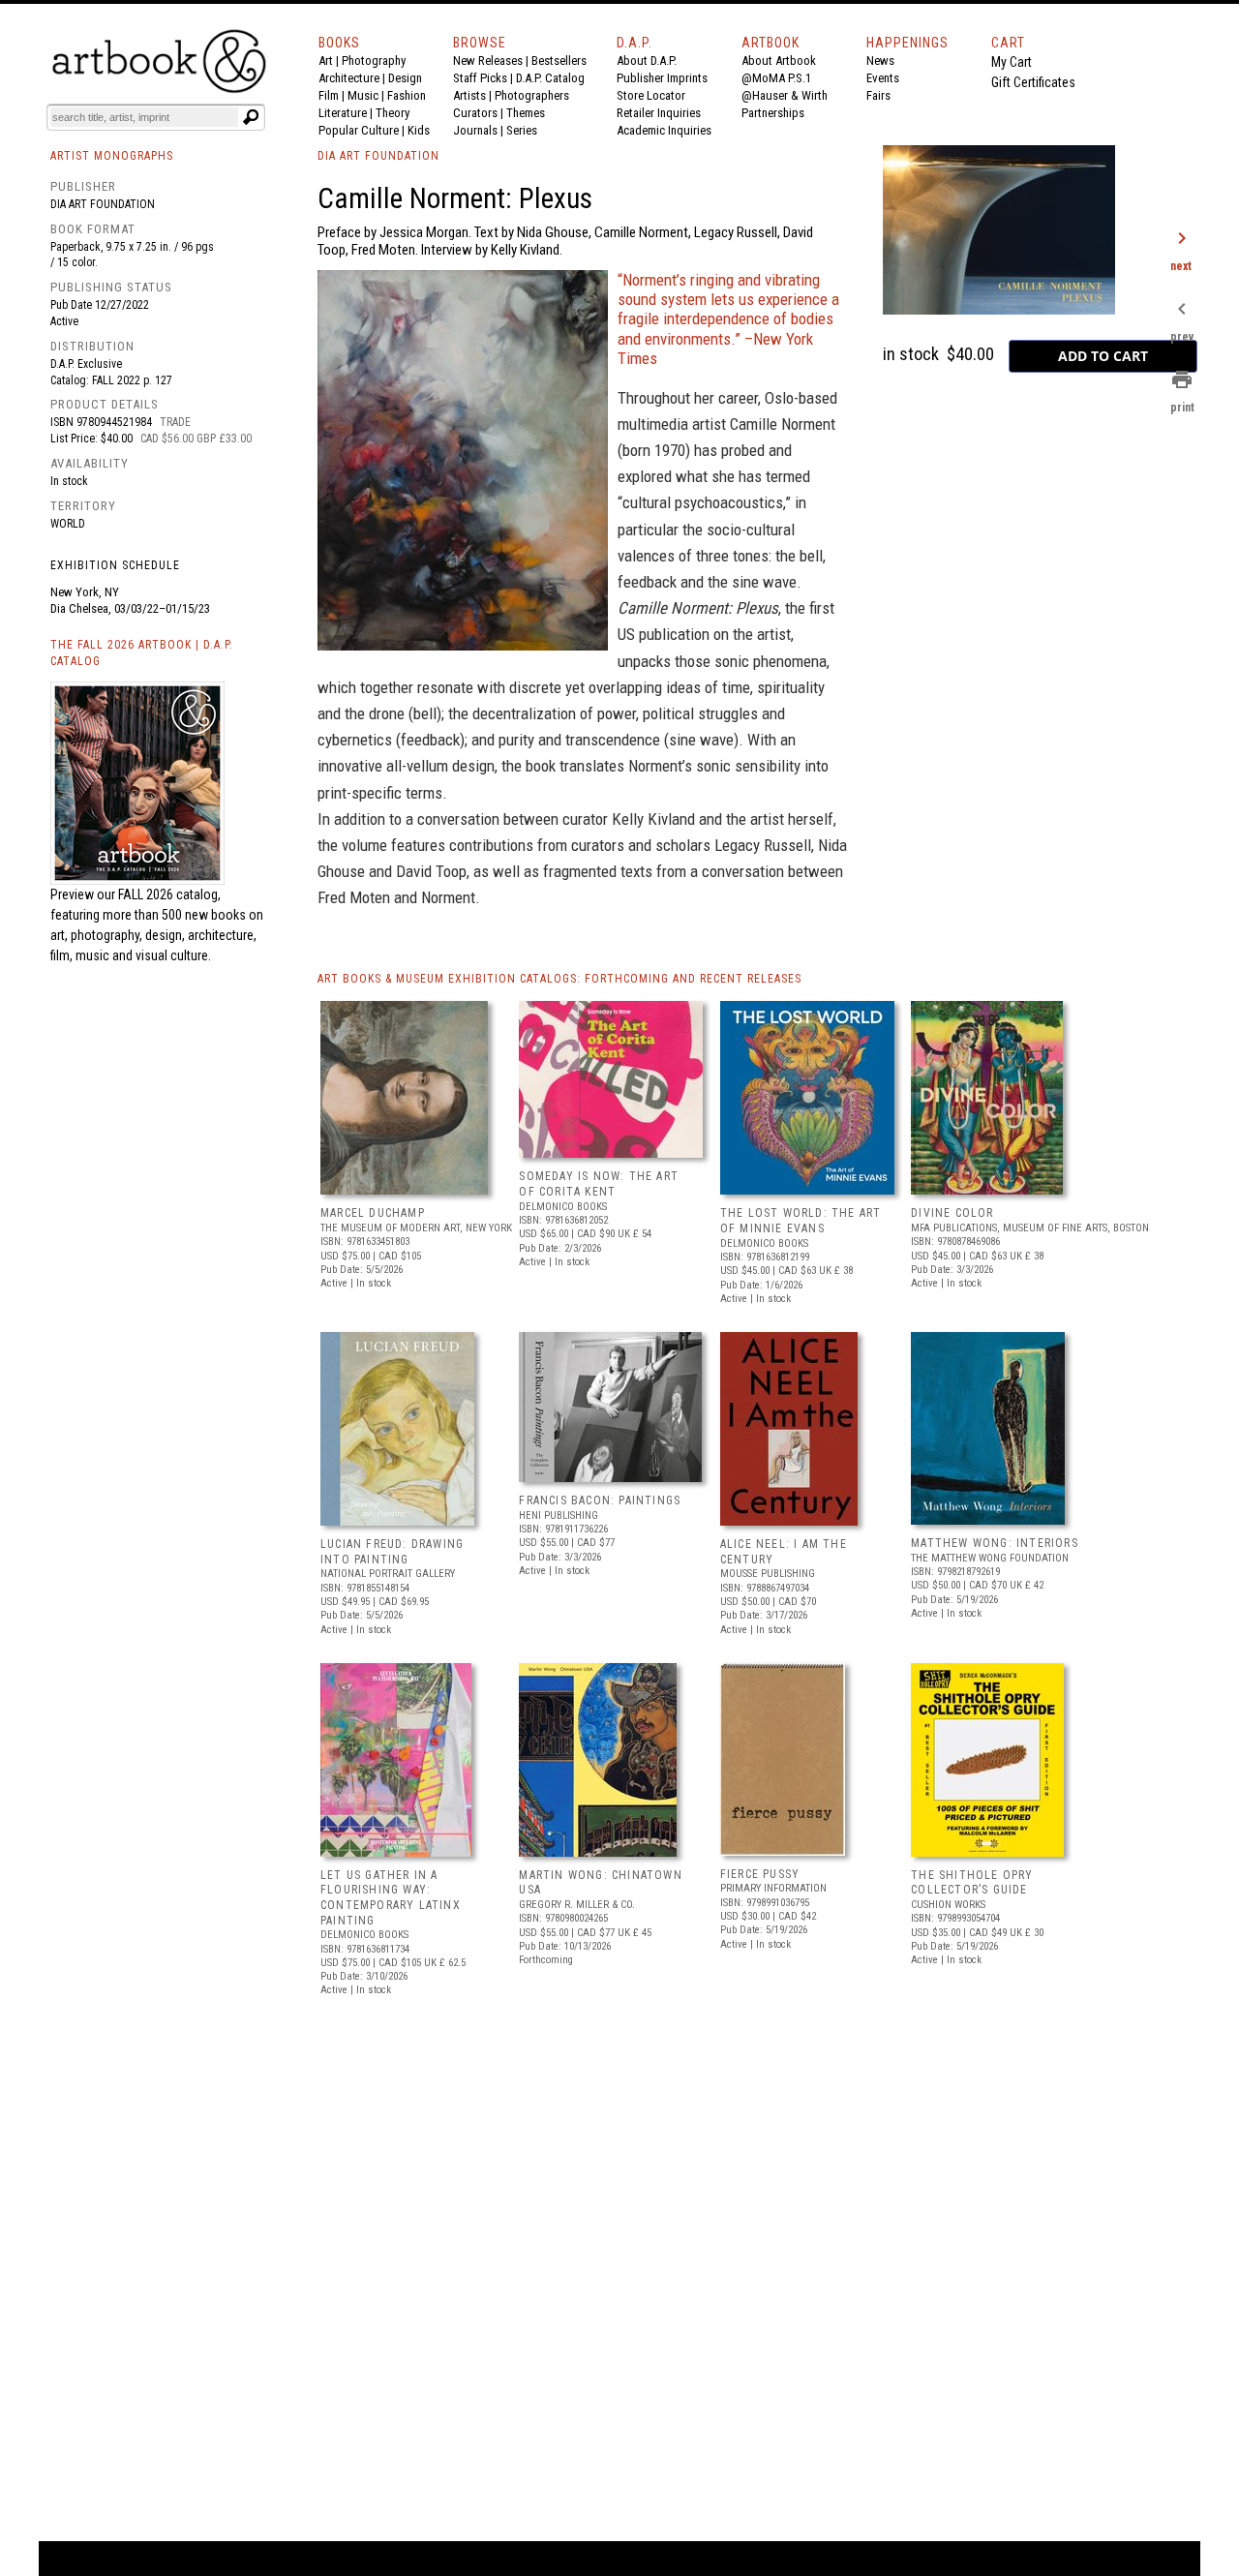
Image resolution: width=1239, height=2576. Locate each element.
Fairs (878, 95)
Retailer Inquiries (659, 113)
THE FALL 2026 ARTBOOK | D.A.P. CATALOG (142, 653)
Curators (475, 113)
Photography (374, 61)
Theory (393, 113)
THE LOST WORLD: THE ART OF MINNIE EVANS (801, 1221)
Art (326, 61)
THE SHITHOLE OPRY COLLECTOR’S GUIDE (972, 1883)
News (880, 61)
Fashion (407, 95)
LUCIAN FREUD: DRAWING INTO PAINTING (392, 1552)
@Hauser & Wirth (785, 95)
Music (363, 95)
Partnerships (773, 113)
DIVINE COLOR (952, 1213)
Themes (526, 113)
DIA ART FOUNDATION (378, 156)
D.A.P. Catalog (550, 78)
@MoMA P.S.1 (776, 78)
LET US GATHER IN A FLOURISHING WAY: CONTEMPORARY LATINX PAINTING (391, 1898)
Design (405, 78)
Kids (419, 130)
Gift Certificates (1033, 82)
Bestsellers (559, 61)
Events (883, 78)
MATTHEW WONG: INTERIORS (995, 1543)
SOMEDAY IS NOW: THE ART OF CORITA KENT (599, 1184)
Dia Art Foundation (103, 204)
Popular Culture (359, 130)
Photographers (532, 95)
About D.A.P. (647, 61)
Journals (475, 130)
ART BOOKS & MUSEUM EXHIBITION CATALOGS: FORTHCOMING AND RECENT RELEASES (559, 979)
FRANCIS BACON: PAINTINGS (600, 1500)
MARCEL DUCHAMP (373, 1213)
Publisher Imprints (662, 78)
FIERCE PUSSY (760, 1874)
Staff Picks (480, 78)
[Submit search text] (251, 117)
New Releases (488, 61)
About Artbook (779, 61)
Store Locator (651, 95)
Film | (333, 95)
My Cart (1012, 62)
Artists (469, 95)
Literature (343, 113)
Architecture (349, 78)
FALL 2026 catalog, (169, 894)
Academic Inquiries (664, 130)
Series (522, 130)
